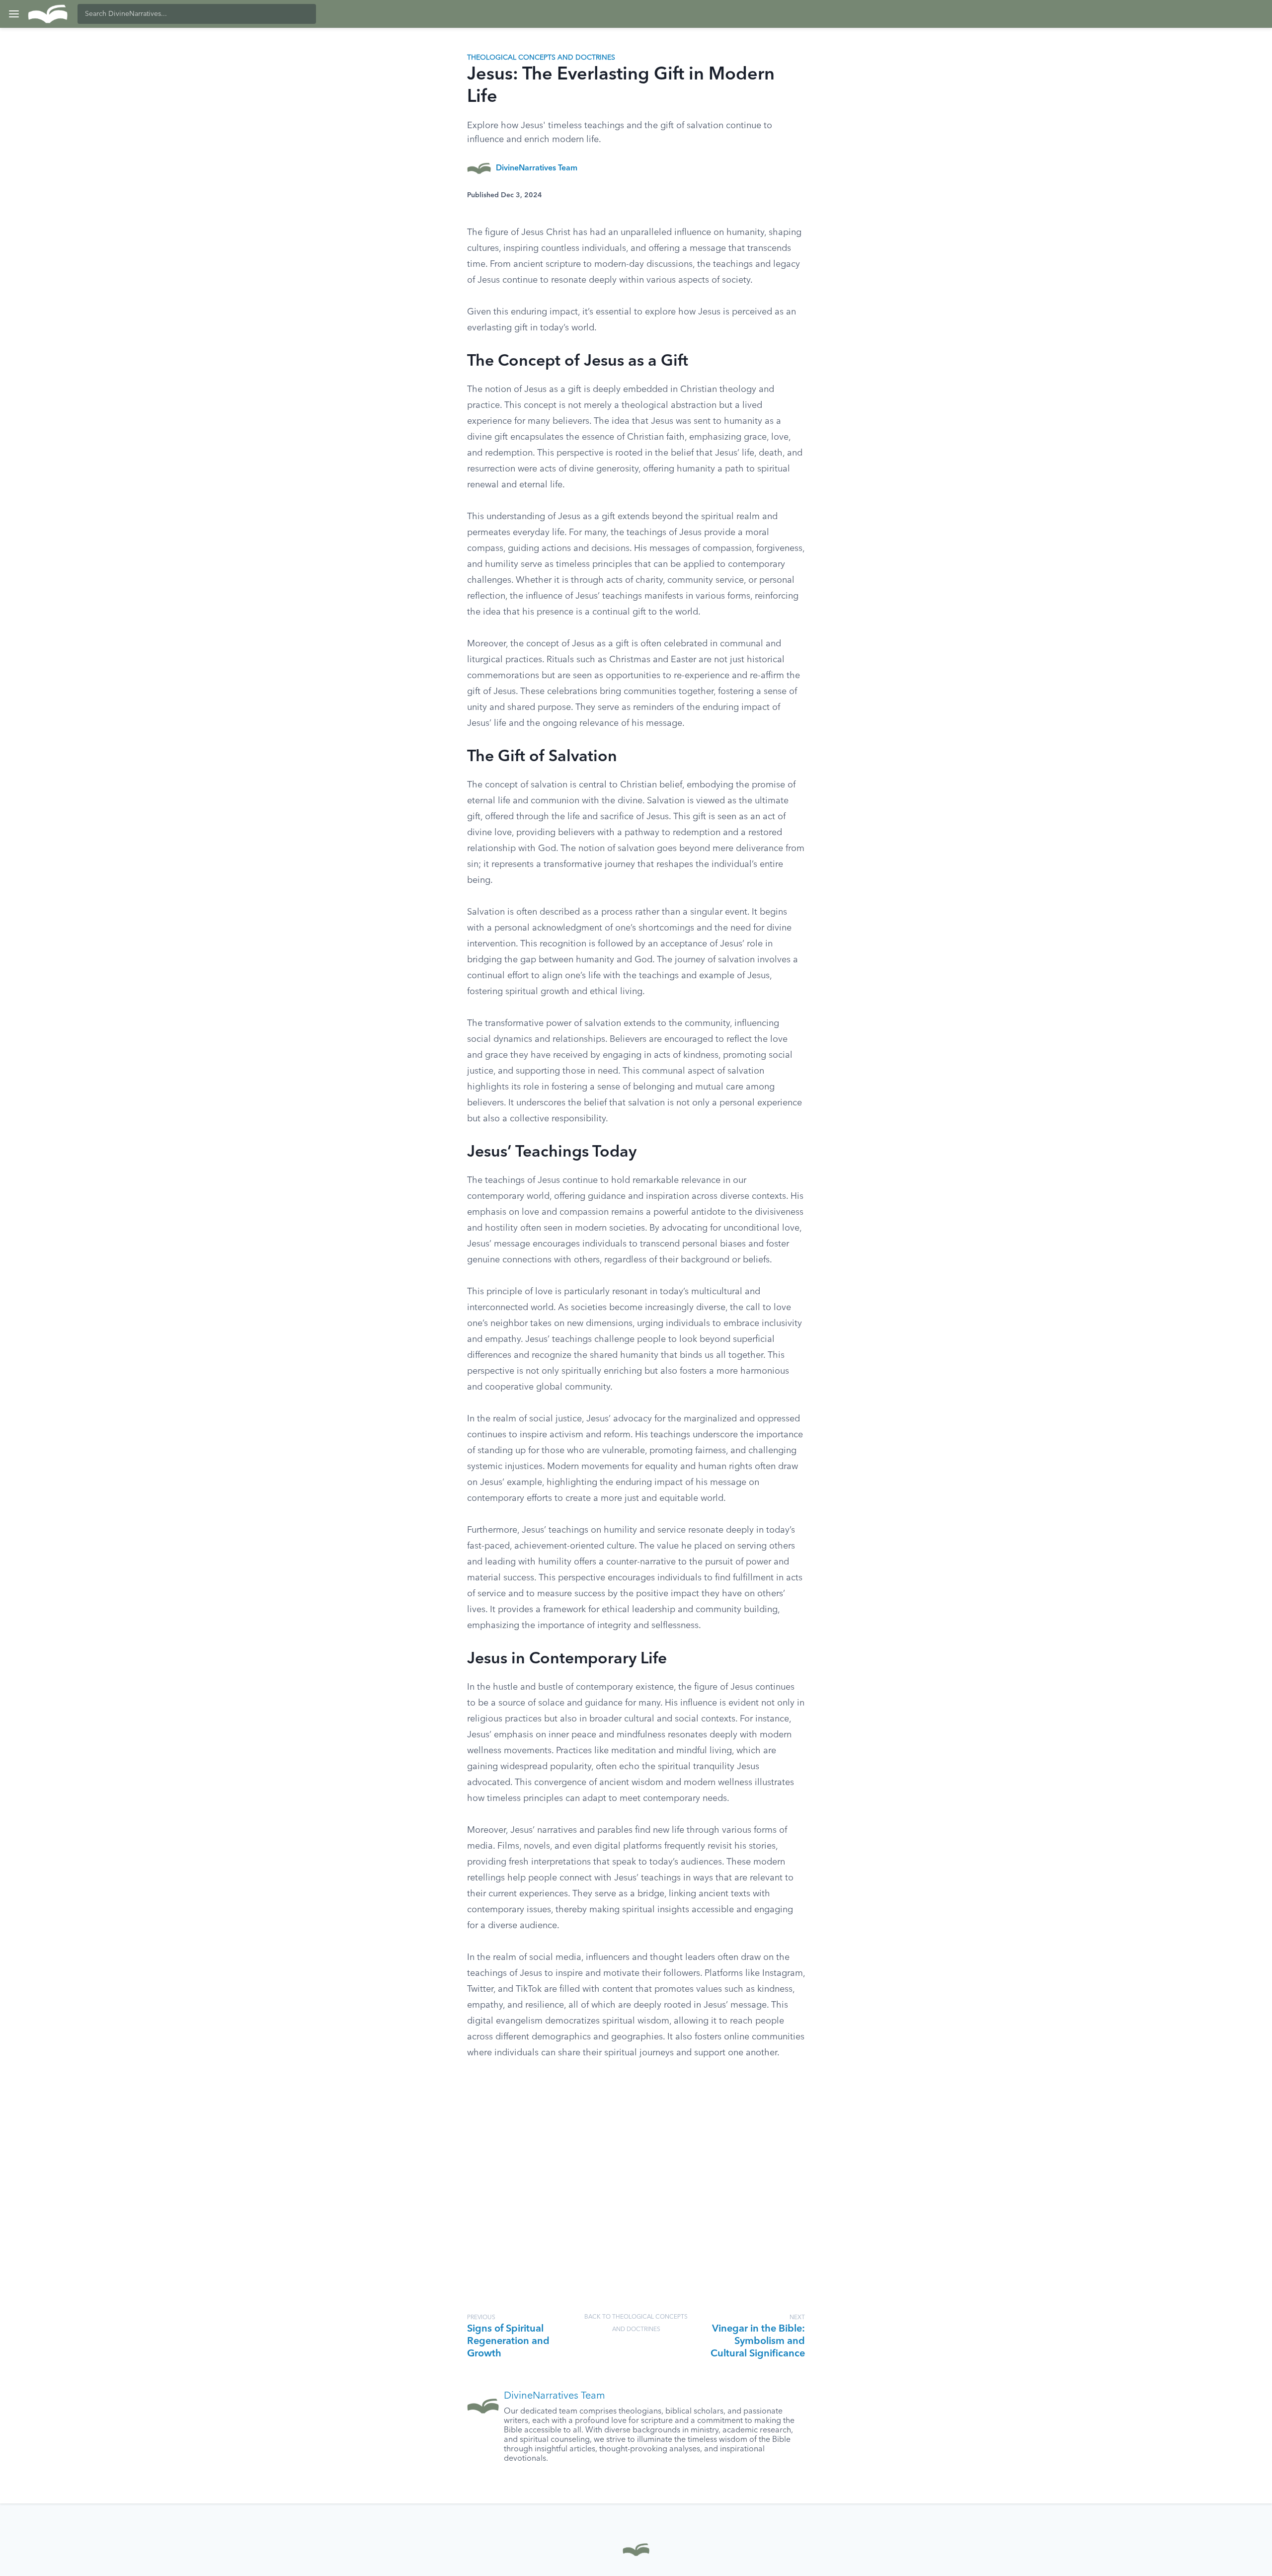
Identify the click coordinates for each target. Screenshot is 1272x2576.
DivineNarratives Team (537, 168)
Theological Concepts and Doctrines (541, 58)
